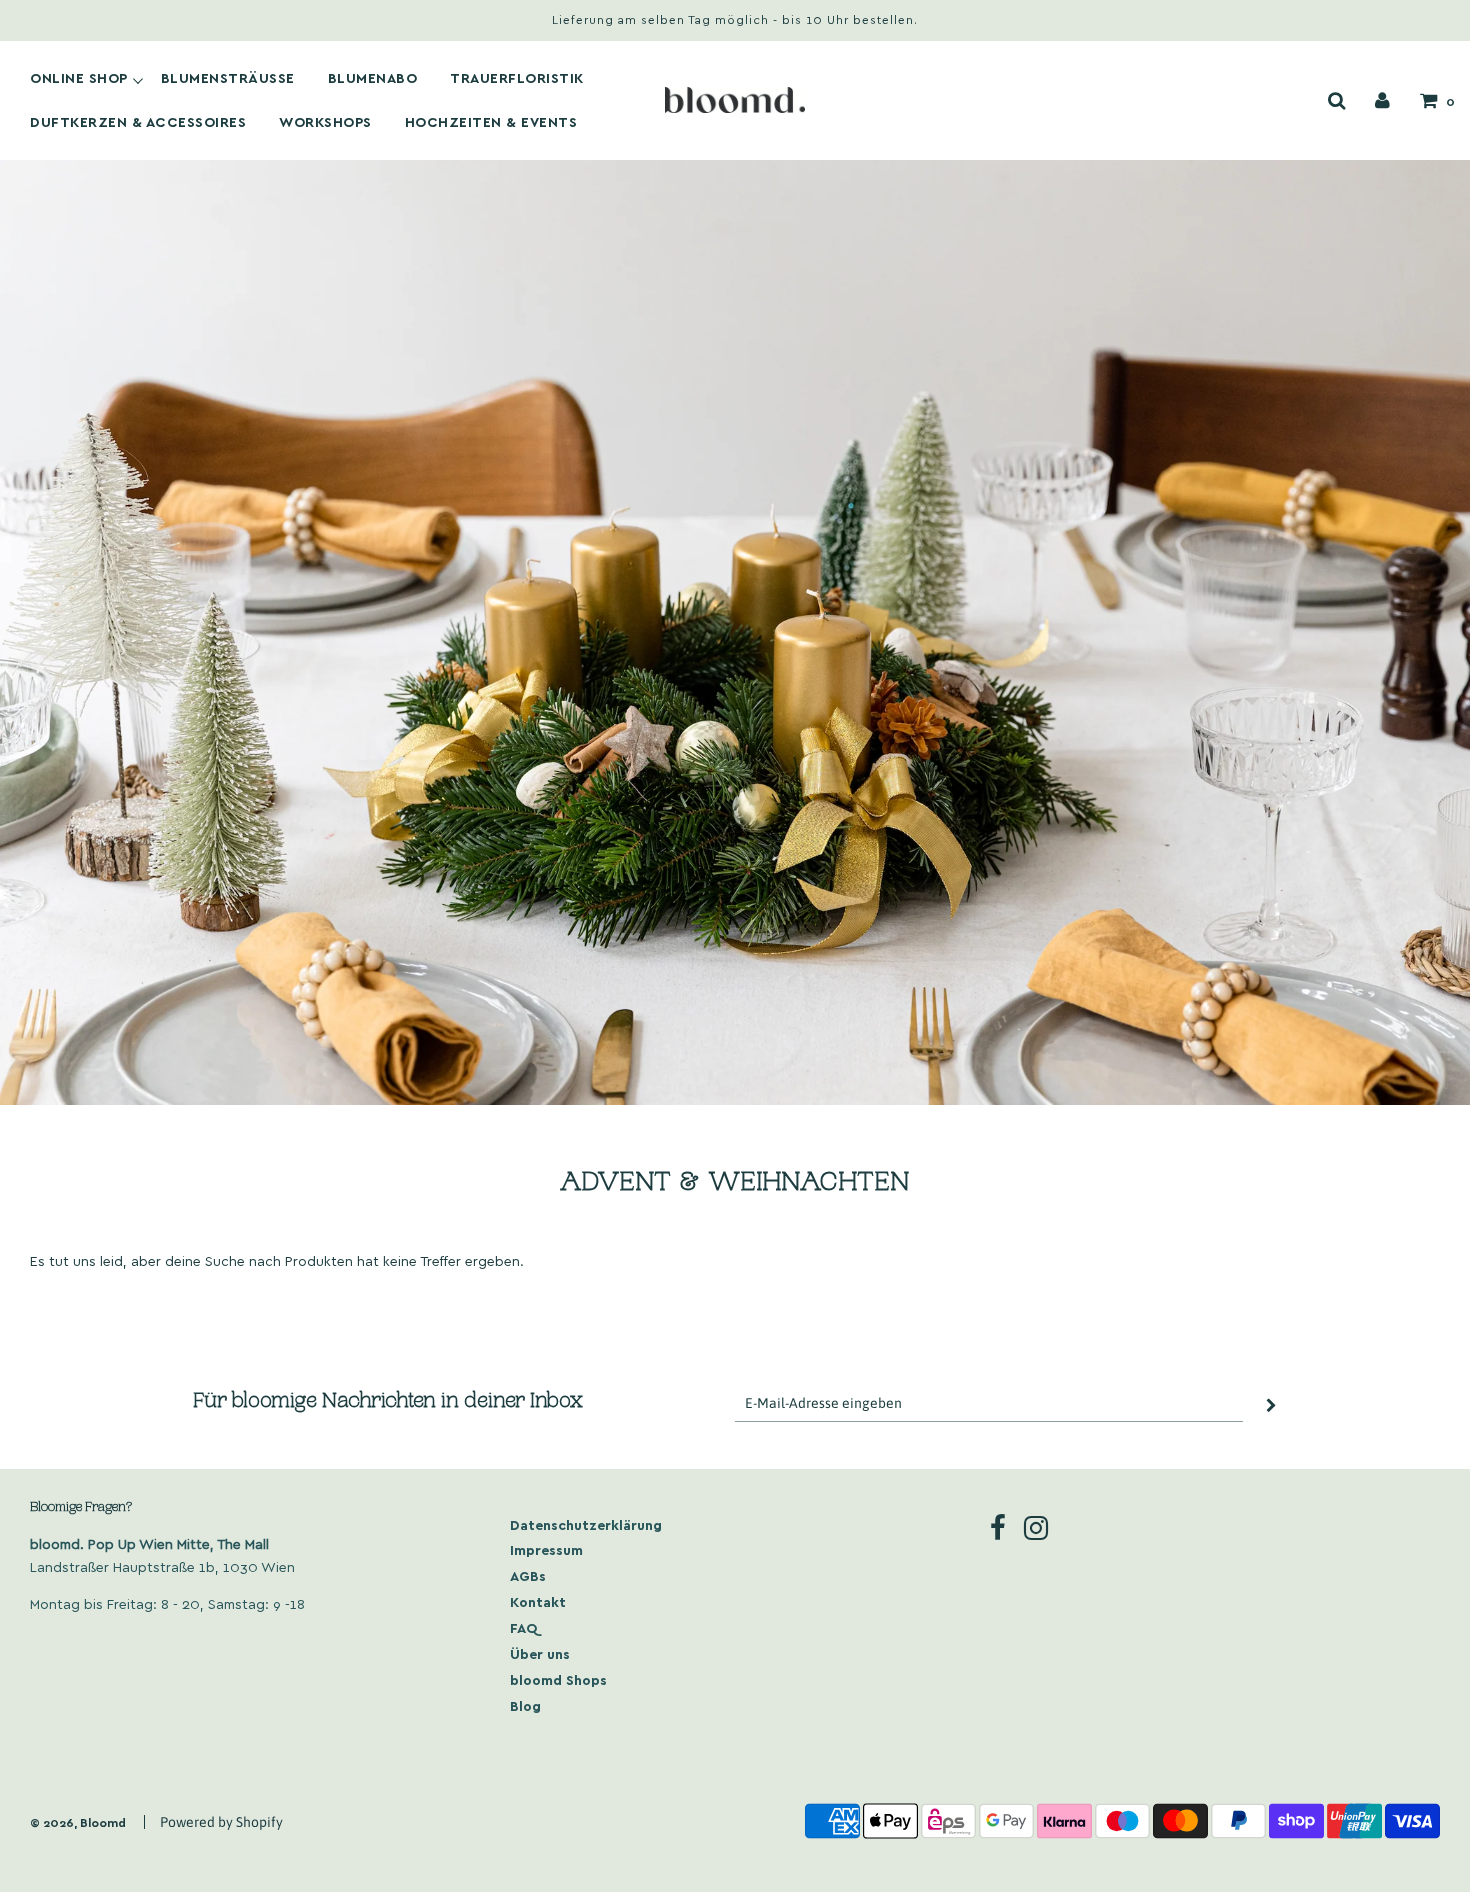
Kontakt (538, 1601)
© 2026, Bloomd (78, 1822)
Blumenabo (373, 78)
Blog (525, 1705)
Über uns (540, 1653)
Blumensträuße (228, 78)
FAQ (524, 1627)
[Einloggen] (1382, 99)
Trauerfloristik (517, 78)
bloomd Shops (558, 1679)
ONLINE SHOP (79, 78)
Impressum (546, 1549)
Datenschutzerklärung (586, 1524)
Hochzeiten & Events (491, 122)
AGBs (528, 1575)
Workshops (325, 122)
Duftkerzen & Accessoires (138, 122)
